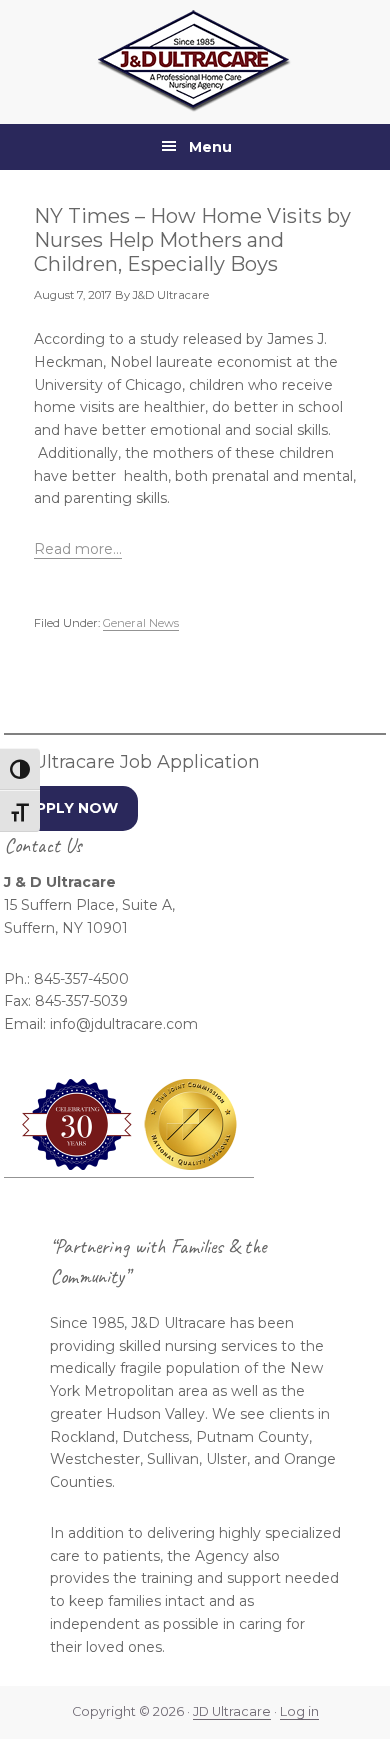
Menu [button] (210, 147)
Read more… (78, 549)
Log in (299, 1711)
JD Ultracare (232, 1711)
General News (141, 623)
